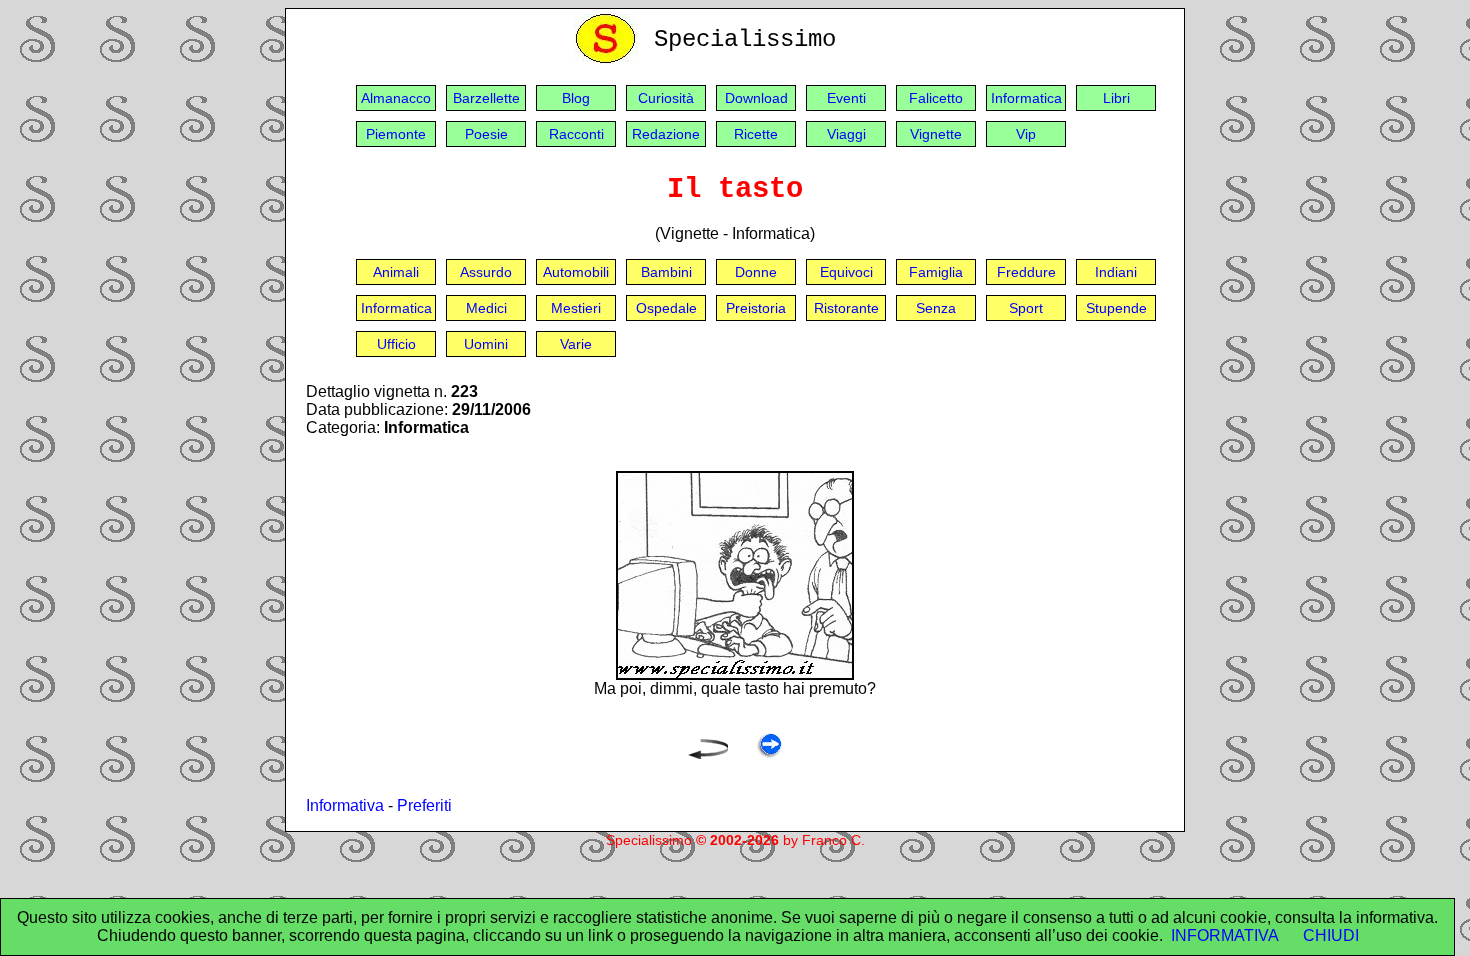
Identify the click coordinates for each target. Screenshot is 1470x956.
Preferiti (424, 805)
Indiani (1116, 272)
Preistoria (756, 308)
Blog (576, 98)
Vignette (936, 134)
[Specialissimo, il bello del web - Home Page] (609, 58)
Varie (576, 344)
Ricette (756, 134)
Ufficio (396, 344)
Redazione (666, 134)
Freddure (1026, 272)
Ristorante (846, 308)
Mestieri (576, 308)
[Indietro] (708, 753)
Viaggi (846, 134)
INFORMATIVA (1225, 935)
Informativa (345, 805)
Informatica (1026, 98)
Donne (756, 272)
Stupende (1116, 308)
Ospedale (666, 308)
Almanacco (396, 98)
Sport (1026, 308)
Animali (396, 272)
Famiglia (936, 272)
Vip (1026, 134)
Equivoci (846, 272)
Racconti (576, 134)
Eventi (846, 98)
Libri (1116, 98)
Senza (936, 308)
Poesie (486, 134)
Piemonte (396, 134)
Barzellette (486, 98)
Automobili (576, 272)
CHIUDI (1331, 935)
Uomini (486, 344)
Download (756, 98)
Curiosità (666, 98)
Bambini (666, 272)
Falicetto (936, 98)
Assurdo (486, 272)
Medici (486, 308)
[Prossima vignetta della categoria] (769, 753)
